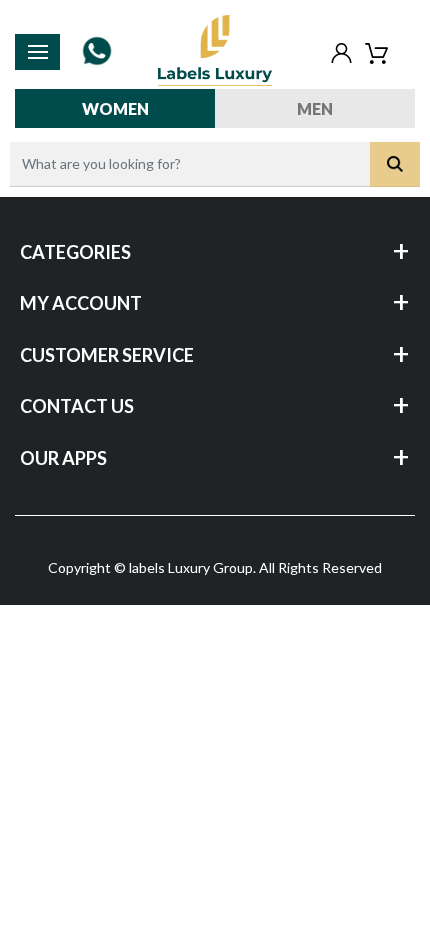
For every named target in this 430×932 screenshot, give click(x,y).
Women (115, 108)
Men (315, 108)
